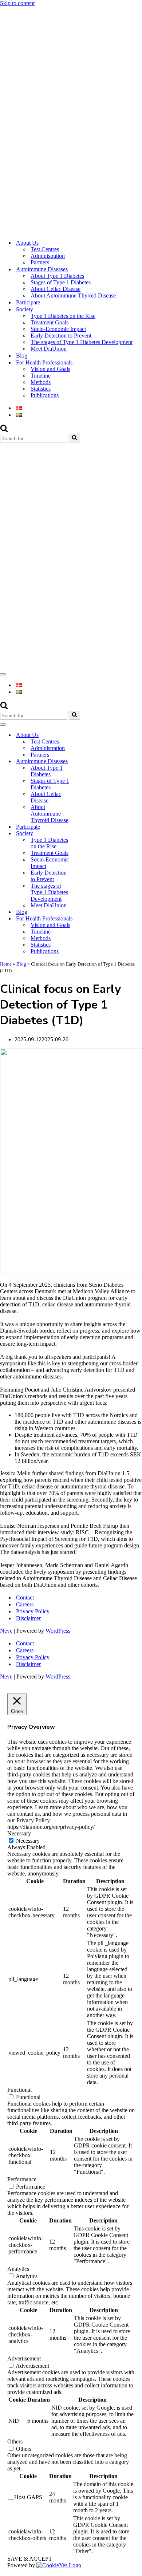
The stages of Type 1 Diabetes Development (82, 342)
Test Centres (45, 249)
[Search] (4, 430)
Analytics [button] (18, 2269)
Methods (41, 382)
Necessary (28, 1841)
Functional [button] (19, 2090)
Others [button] (15, 2441)
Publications (45, 395)
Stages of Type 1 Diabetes (61, 282)
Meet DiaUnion (49, 349)
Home (6, 964)
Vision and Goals (50, 369)
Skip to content (17, 3)
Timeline (41, 376)
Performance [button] (22, 2179)
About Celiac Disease (56, 289)
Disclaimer (28, 1618)
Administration (48, 256)
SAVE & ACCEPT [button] (30, 2559)
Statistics (41, 389)
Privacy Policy (33, 1611)
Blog (22, 356)
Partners (40, 262)
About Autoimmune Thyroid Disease (73, 295)
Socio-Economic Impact (58, 329)
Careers (25, 1604)
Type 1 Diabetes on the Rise (63, 316)
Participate (28, 302)
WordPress (58, 1631)
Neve (6, 1631)
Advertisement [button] (24, 2358)
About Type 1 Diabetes (57, 276)
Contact (25, 1597)
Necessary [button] (19, 1833)
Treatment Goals (50, 322)
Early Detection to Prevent (61, 336)
